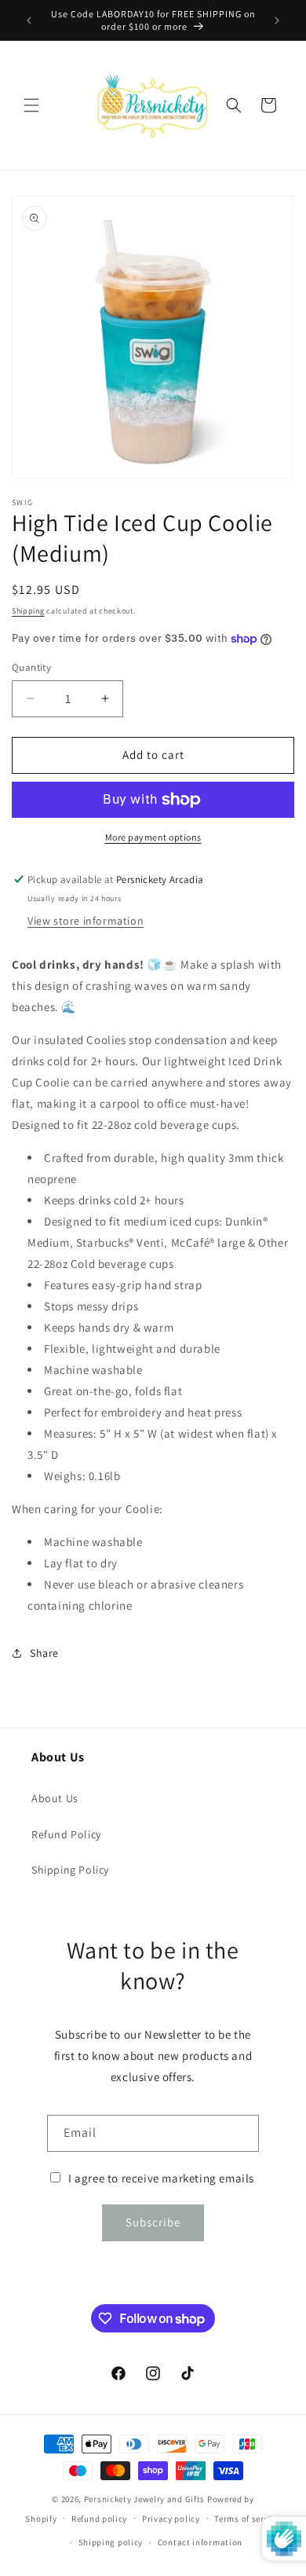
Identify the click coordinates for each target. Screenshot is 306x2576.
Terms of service (247, 2519)
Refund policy (99, 2519)
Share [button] (44, 1653)
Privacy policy (171, 2519)
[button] (31, 105)
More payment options (153, 837)
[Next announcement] (277, 20)
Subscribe (153, 2222)
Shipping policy (111, 2542)
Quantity (31, 667)
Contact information (200, 2542)
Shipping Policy (70, 1870)
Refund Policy (66, 1834)
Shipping (28, 611)
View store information (86, 921)
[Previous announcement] (29, 20)
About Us (55, 1798)
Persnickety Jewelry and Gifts (144, 2499)
